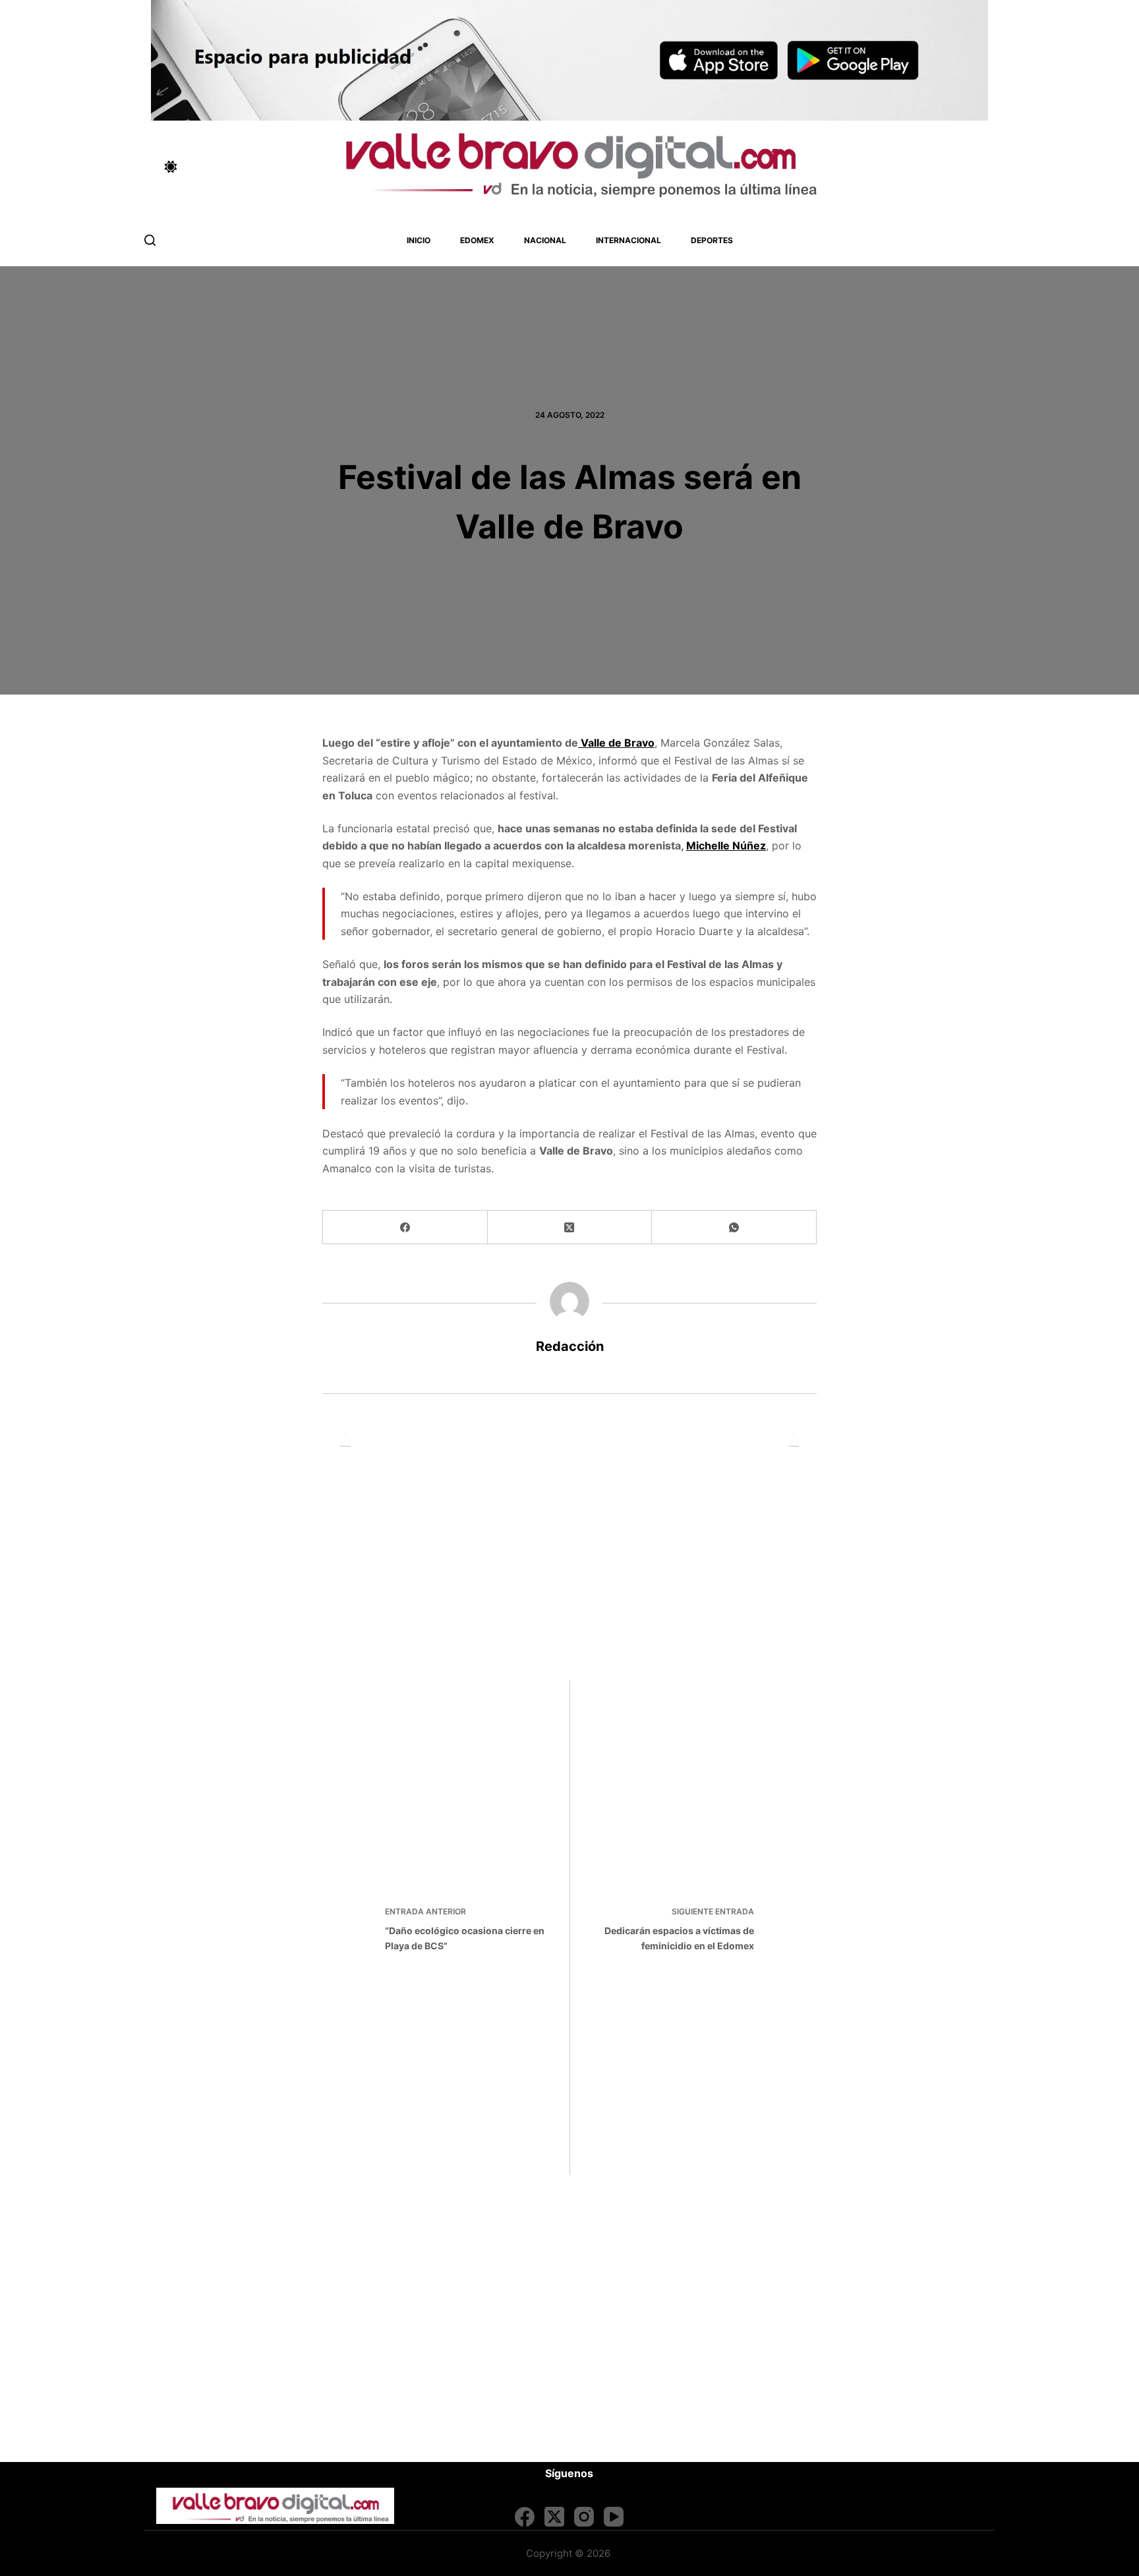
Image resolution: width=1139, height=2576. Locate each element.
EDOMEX (477, 240)
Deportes (712, 240)
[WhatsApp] (734, 1227)
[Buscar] (150, 240)
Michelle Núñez (726, 845)
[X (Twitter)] (570, 1227)
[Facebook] (405, 1227)
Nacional (545, 240)
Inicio (419, 240)
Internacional (628, 240)
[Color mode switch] (171, 167)
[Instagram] (584, 2517)
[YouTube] (614, 2517)
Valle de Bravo (616, 743)
